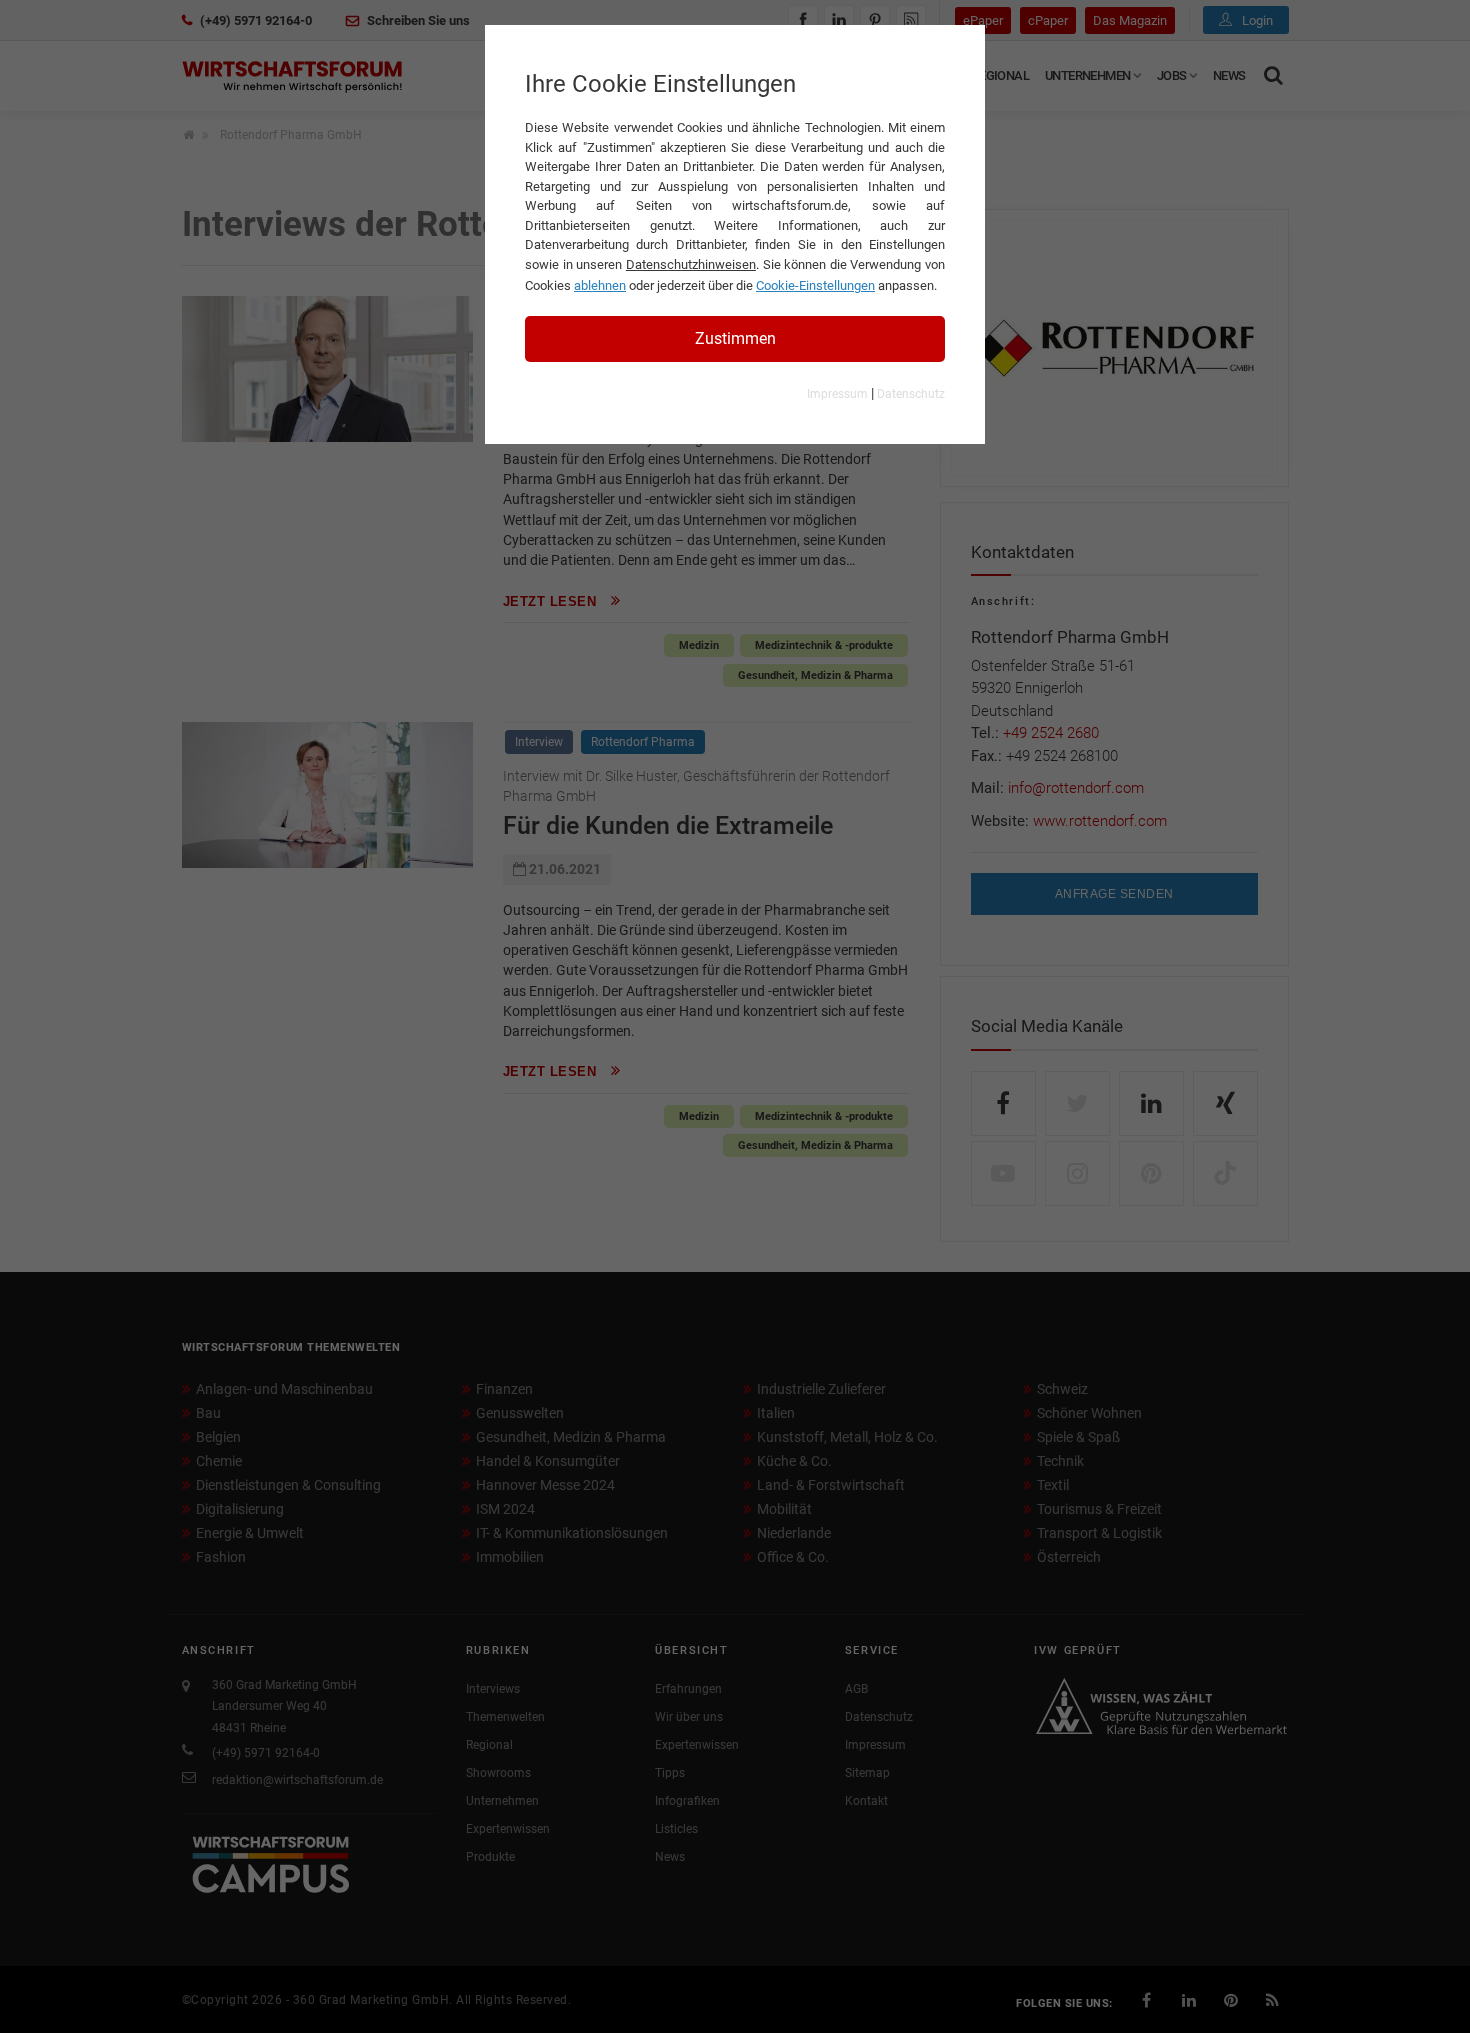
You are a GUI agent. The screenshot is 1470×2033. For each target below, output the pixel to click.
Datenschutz (911, 394)
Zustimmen (735, 338)
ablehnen (600, 285)
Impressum (837, 394)
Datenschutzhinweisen (691, 264)
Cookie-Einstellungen (815, 285)
